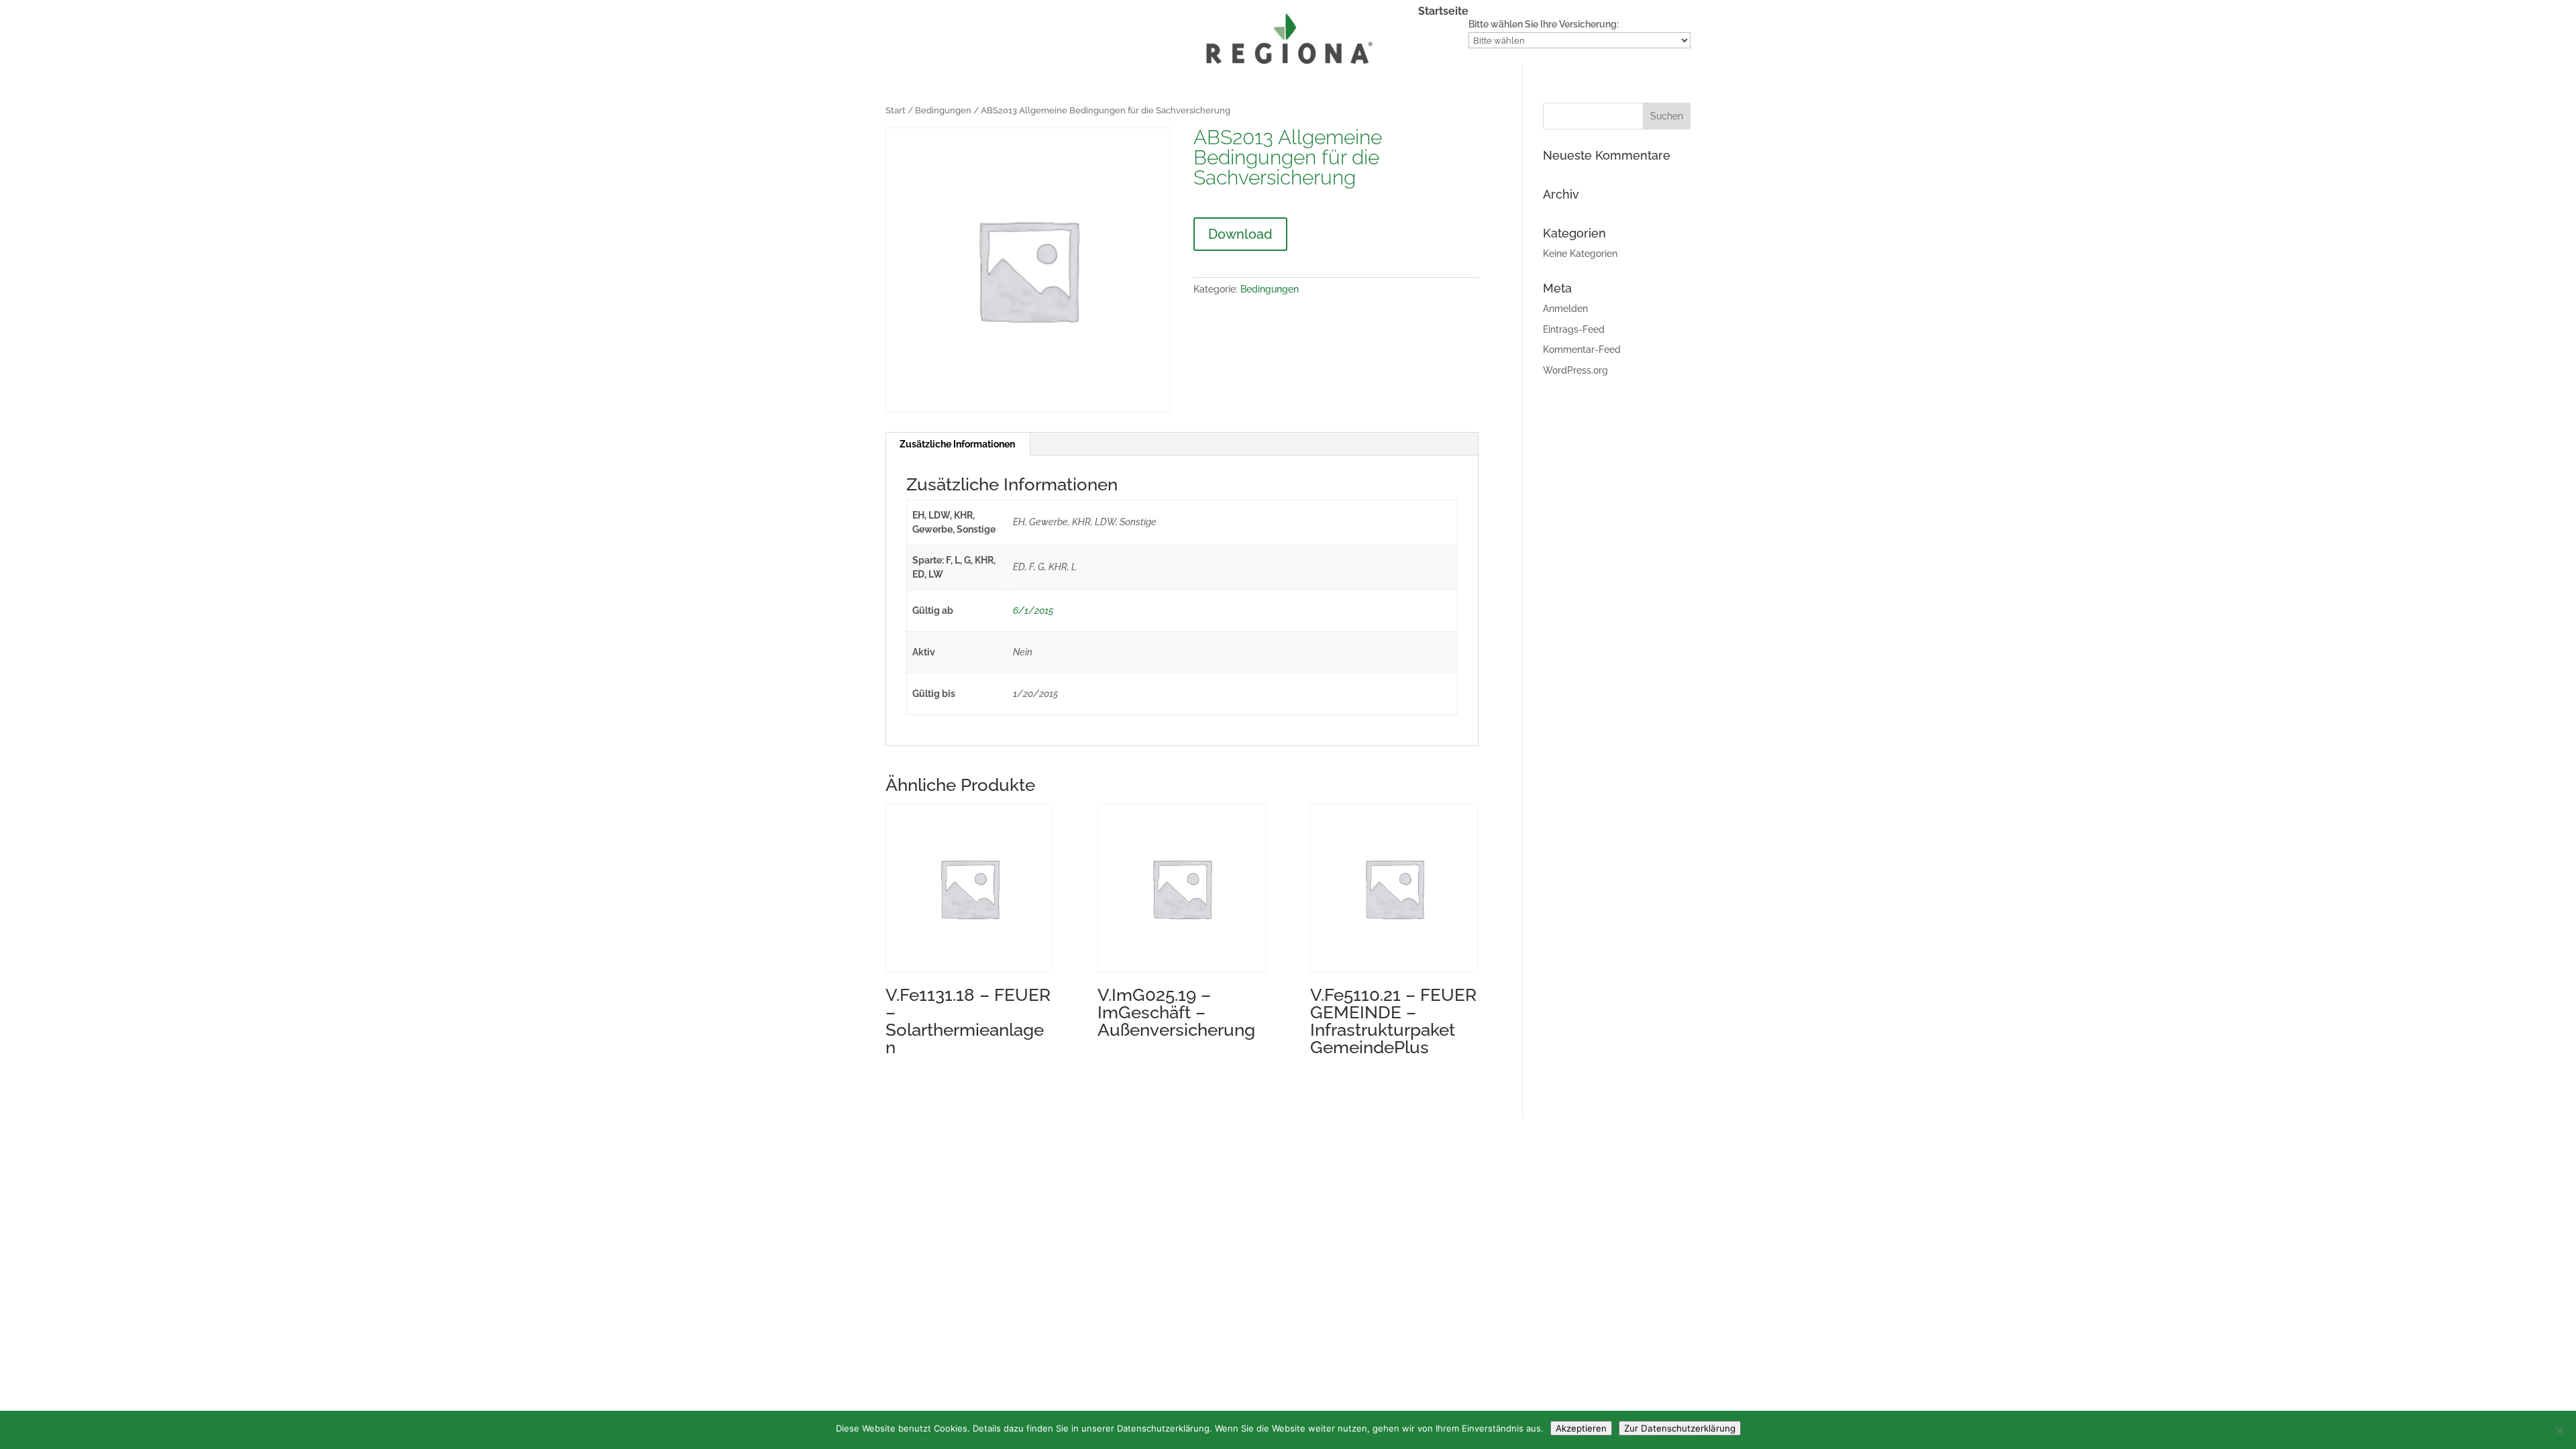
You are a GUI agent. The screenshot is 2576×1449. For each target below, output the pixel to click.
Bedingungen (943, 110)
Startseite (1443, 12)
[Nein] (2559, 1430)
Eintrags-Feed (1574, 329)
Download (1240, 234)
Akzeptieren (1581, 1428)
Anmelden (1565, 309)
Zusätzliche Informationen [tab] (957, 444)
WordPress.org (1575, 370)
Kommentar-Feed (1582, 350)
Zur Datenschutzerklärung (1680, 1428)
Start (896, 110)
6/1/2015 (1033, 610)
